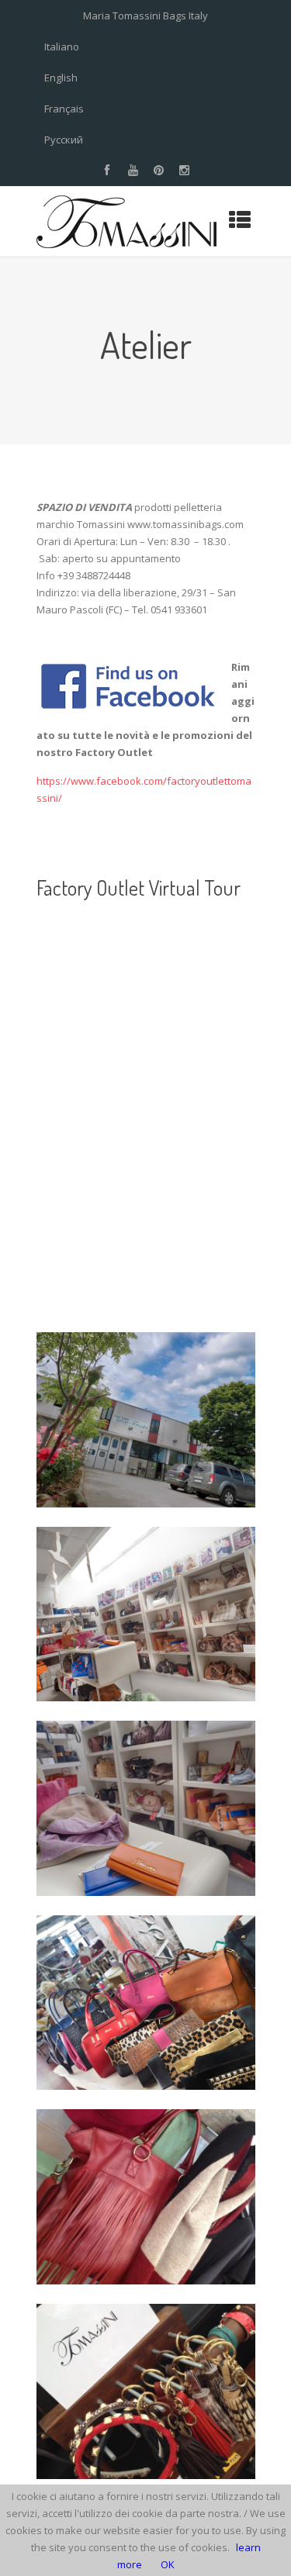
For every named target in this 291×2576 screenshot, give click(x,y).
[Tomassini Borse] (126, 221)
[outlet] (146, 1614)
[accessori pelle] (146, 2391)
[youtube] (133, 171)
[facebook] (107, 171)
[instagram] (184, 171)
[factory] (146, 1420)
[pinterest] (158, 171)
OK (168, 2564)
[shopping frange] (146, 2197)
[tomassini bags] (146, 2003)
